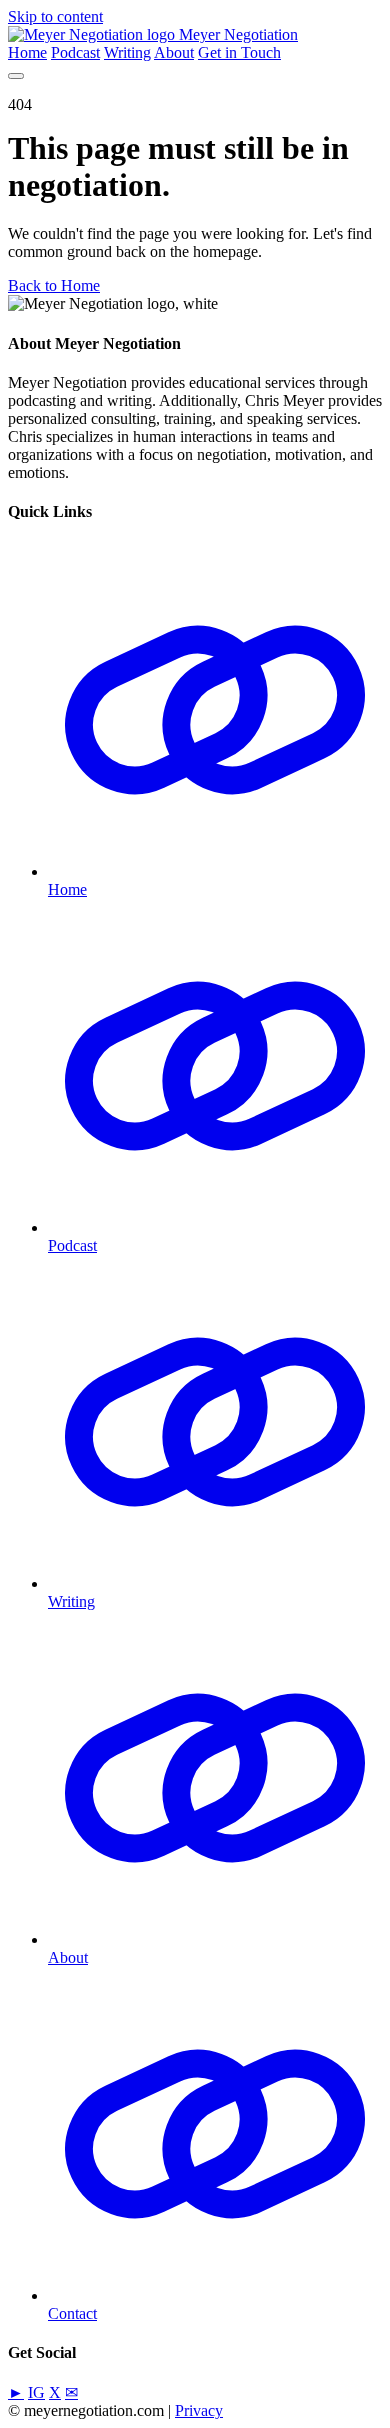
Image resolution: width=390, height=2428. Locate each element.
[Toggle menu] (16, 76)
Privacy (199, 2410)
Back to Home (54, 285)
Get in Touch (239, 52)
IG (36, 2392)
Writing (127, 52)
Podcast (75, 52)
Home (27, 52)
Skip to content (55, 16)
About (174, 52)
